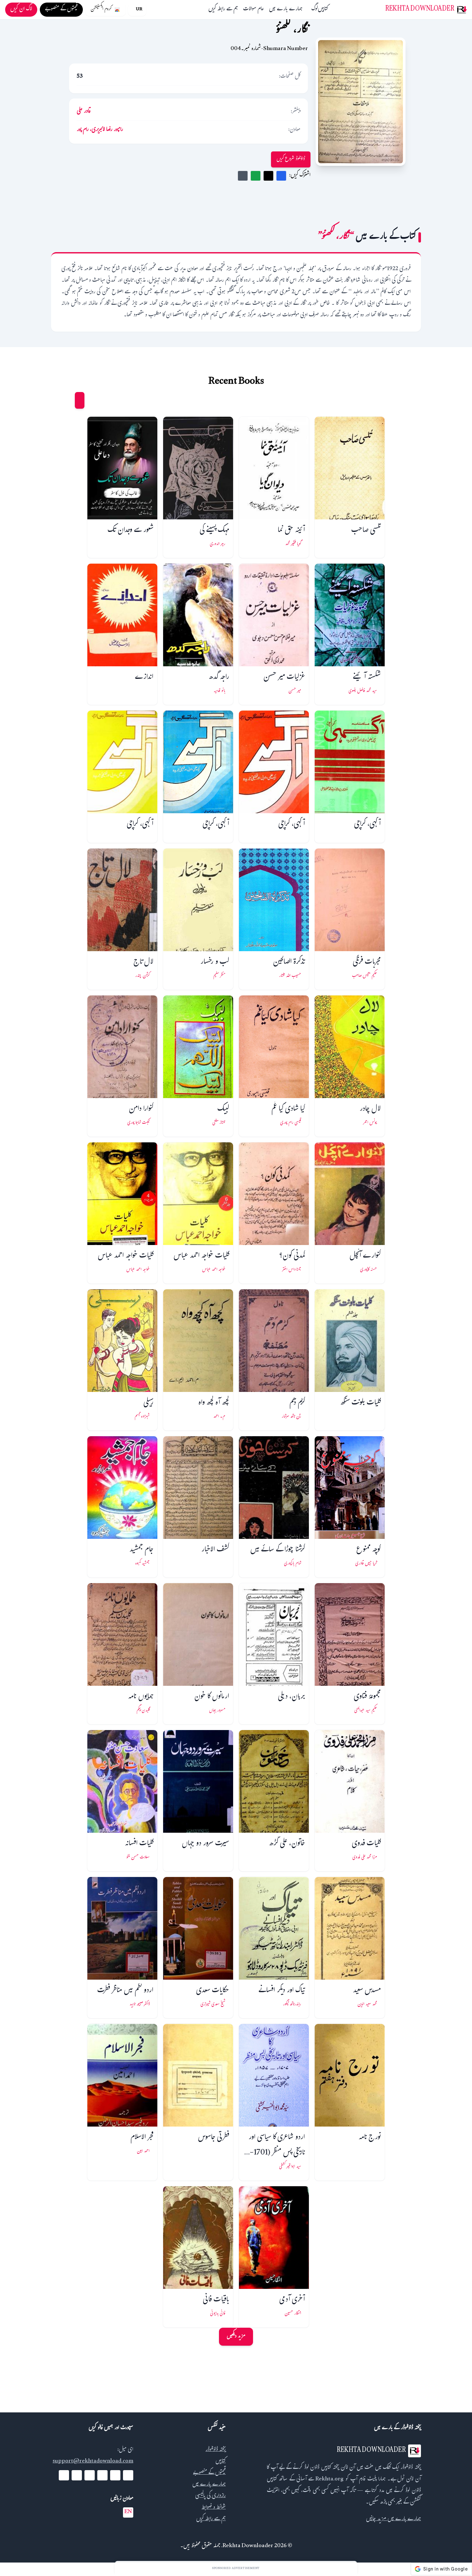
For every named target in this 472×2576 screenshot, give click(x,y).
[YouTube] (102, 2475)
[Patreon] (64, 2475)
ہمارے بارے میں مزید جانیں (393, 2519)
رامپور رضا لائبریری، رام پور (100, 130)
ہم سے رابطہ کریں (223, 10)
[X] (115, 2475)
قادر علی (84, 112)
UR (139, 10)
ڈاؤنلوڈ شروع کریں (291, 159)
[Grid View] (80, 400)
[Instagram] (90, 2475)
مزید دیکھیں (236, 2337)
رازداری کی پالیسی (210, 2496)
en (128, 2512)
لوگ (315, 10)
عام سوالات (253, 10)
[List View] (67, 400)
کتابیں (323, 10)
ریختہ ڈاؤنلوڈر (216, 2450)
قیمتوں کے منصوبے (209, 2473)
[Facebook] (128, 2475)
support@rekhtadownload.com (93, 2462)
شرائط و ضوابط (214, 2508)
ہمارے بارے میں (286, 10)
